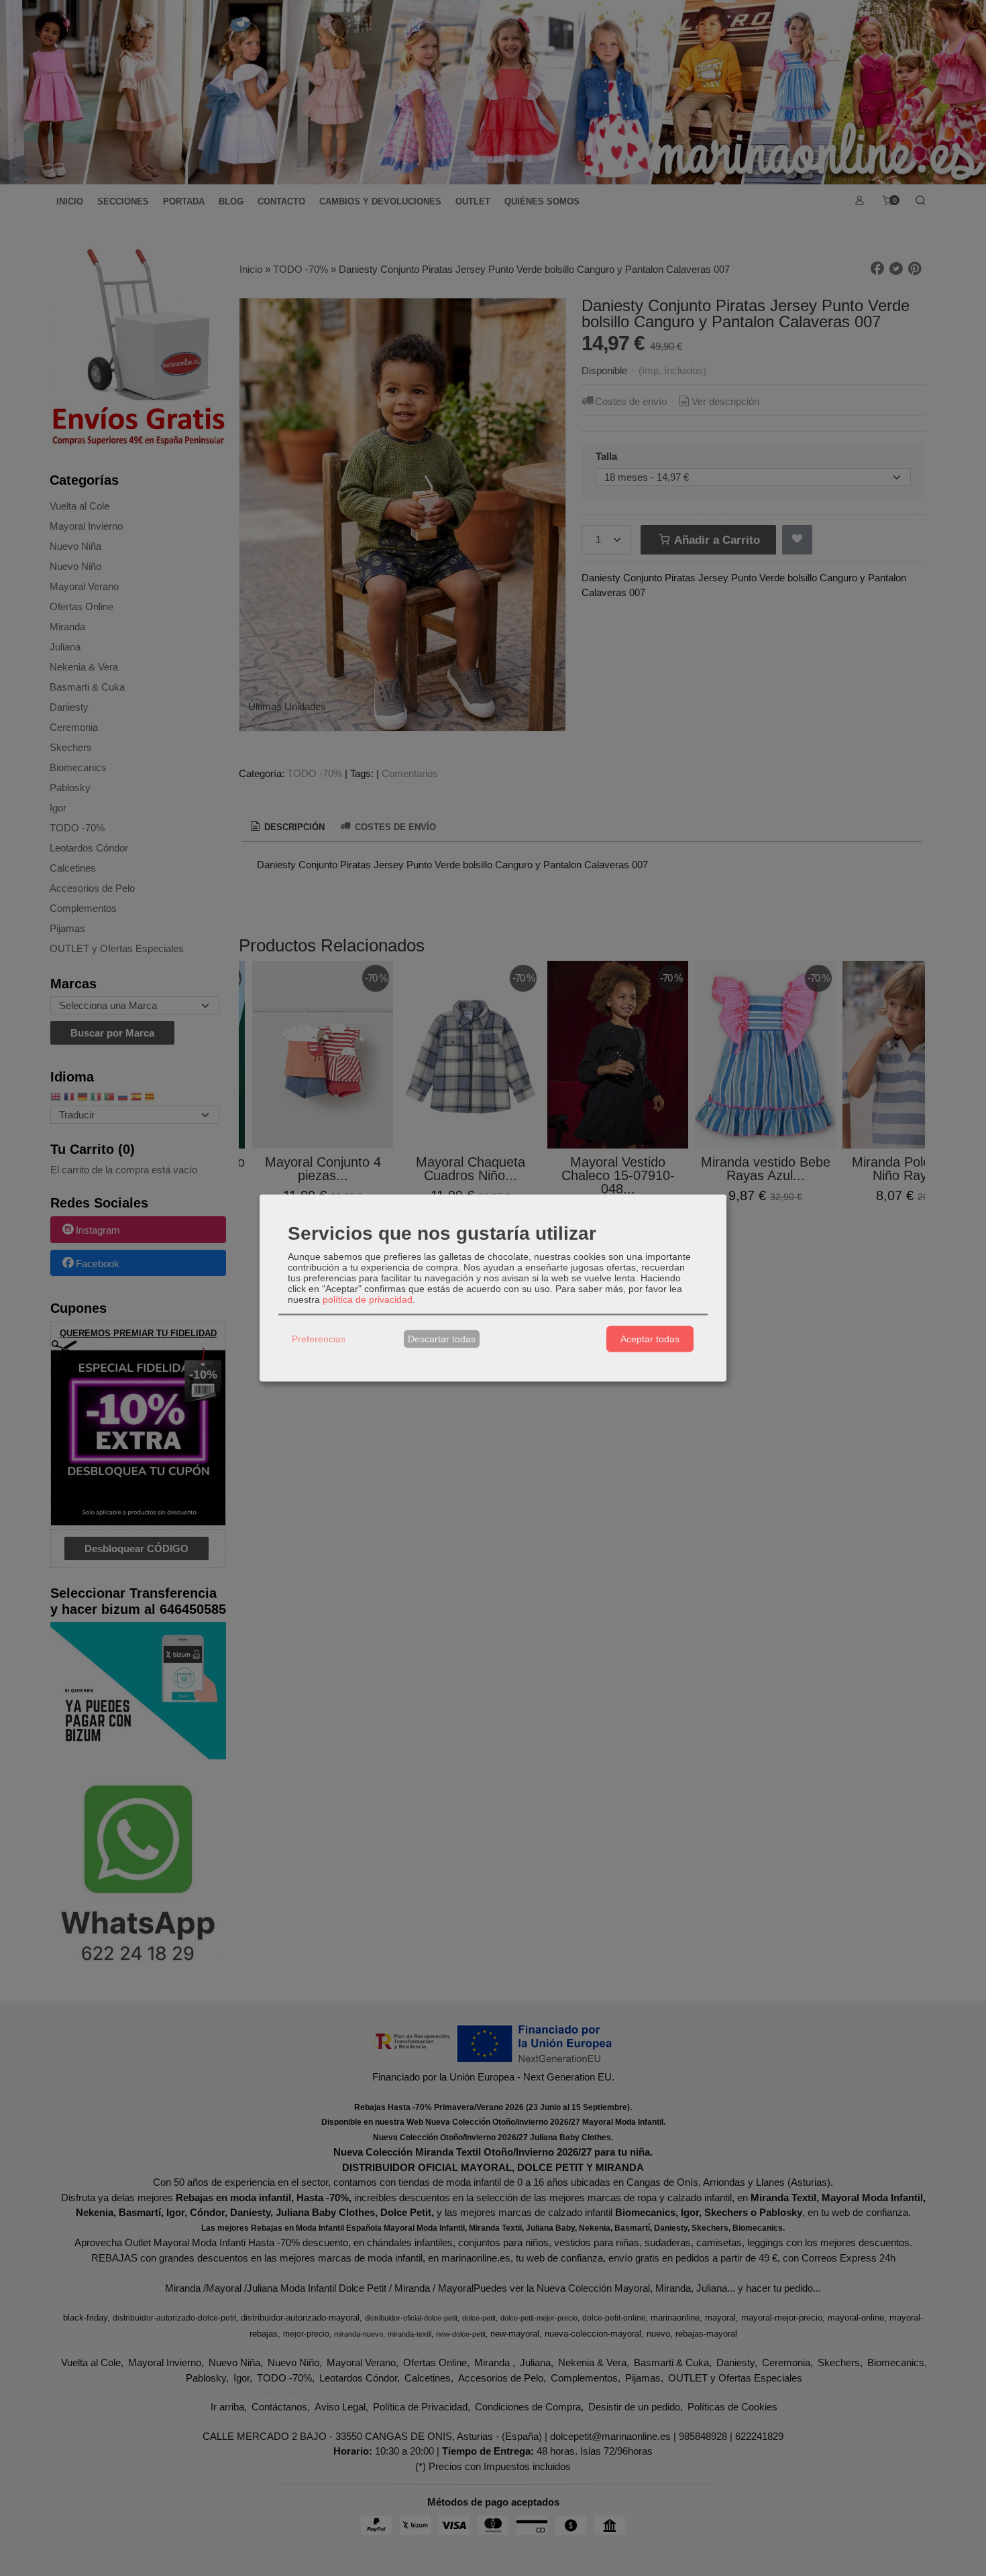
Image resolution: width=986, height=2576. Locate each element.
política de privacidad (368, 1299)
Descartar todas (442, 1339)
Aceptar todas (650, 1339)
